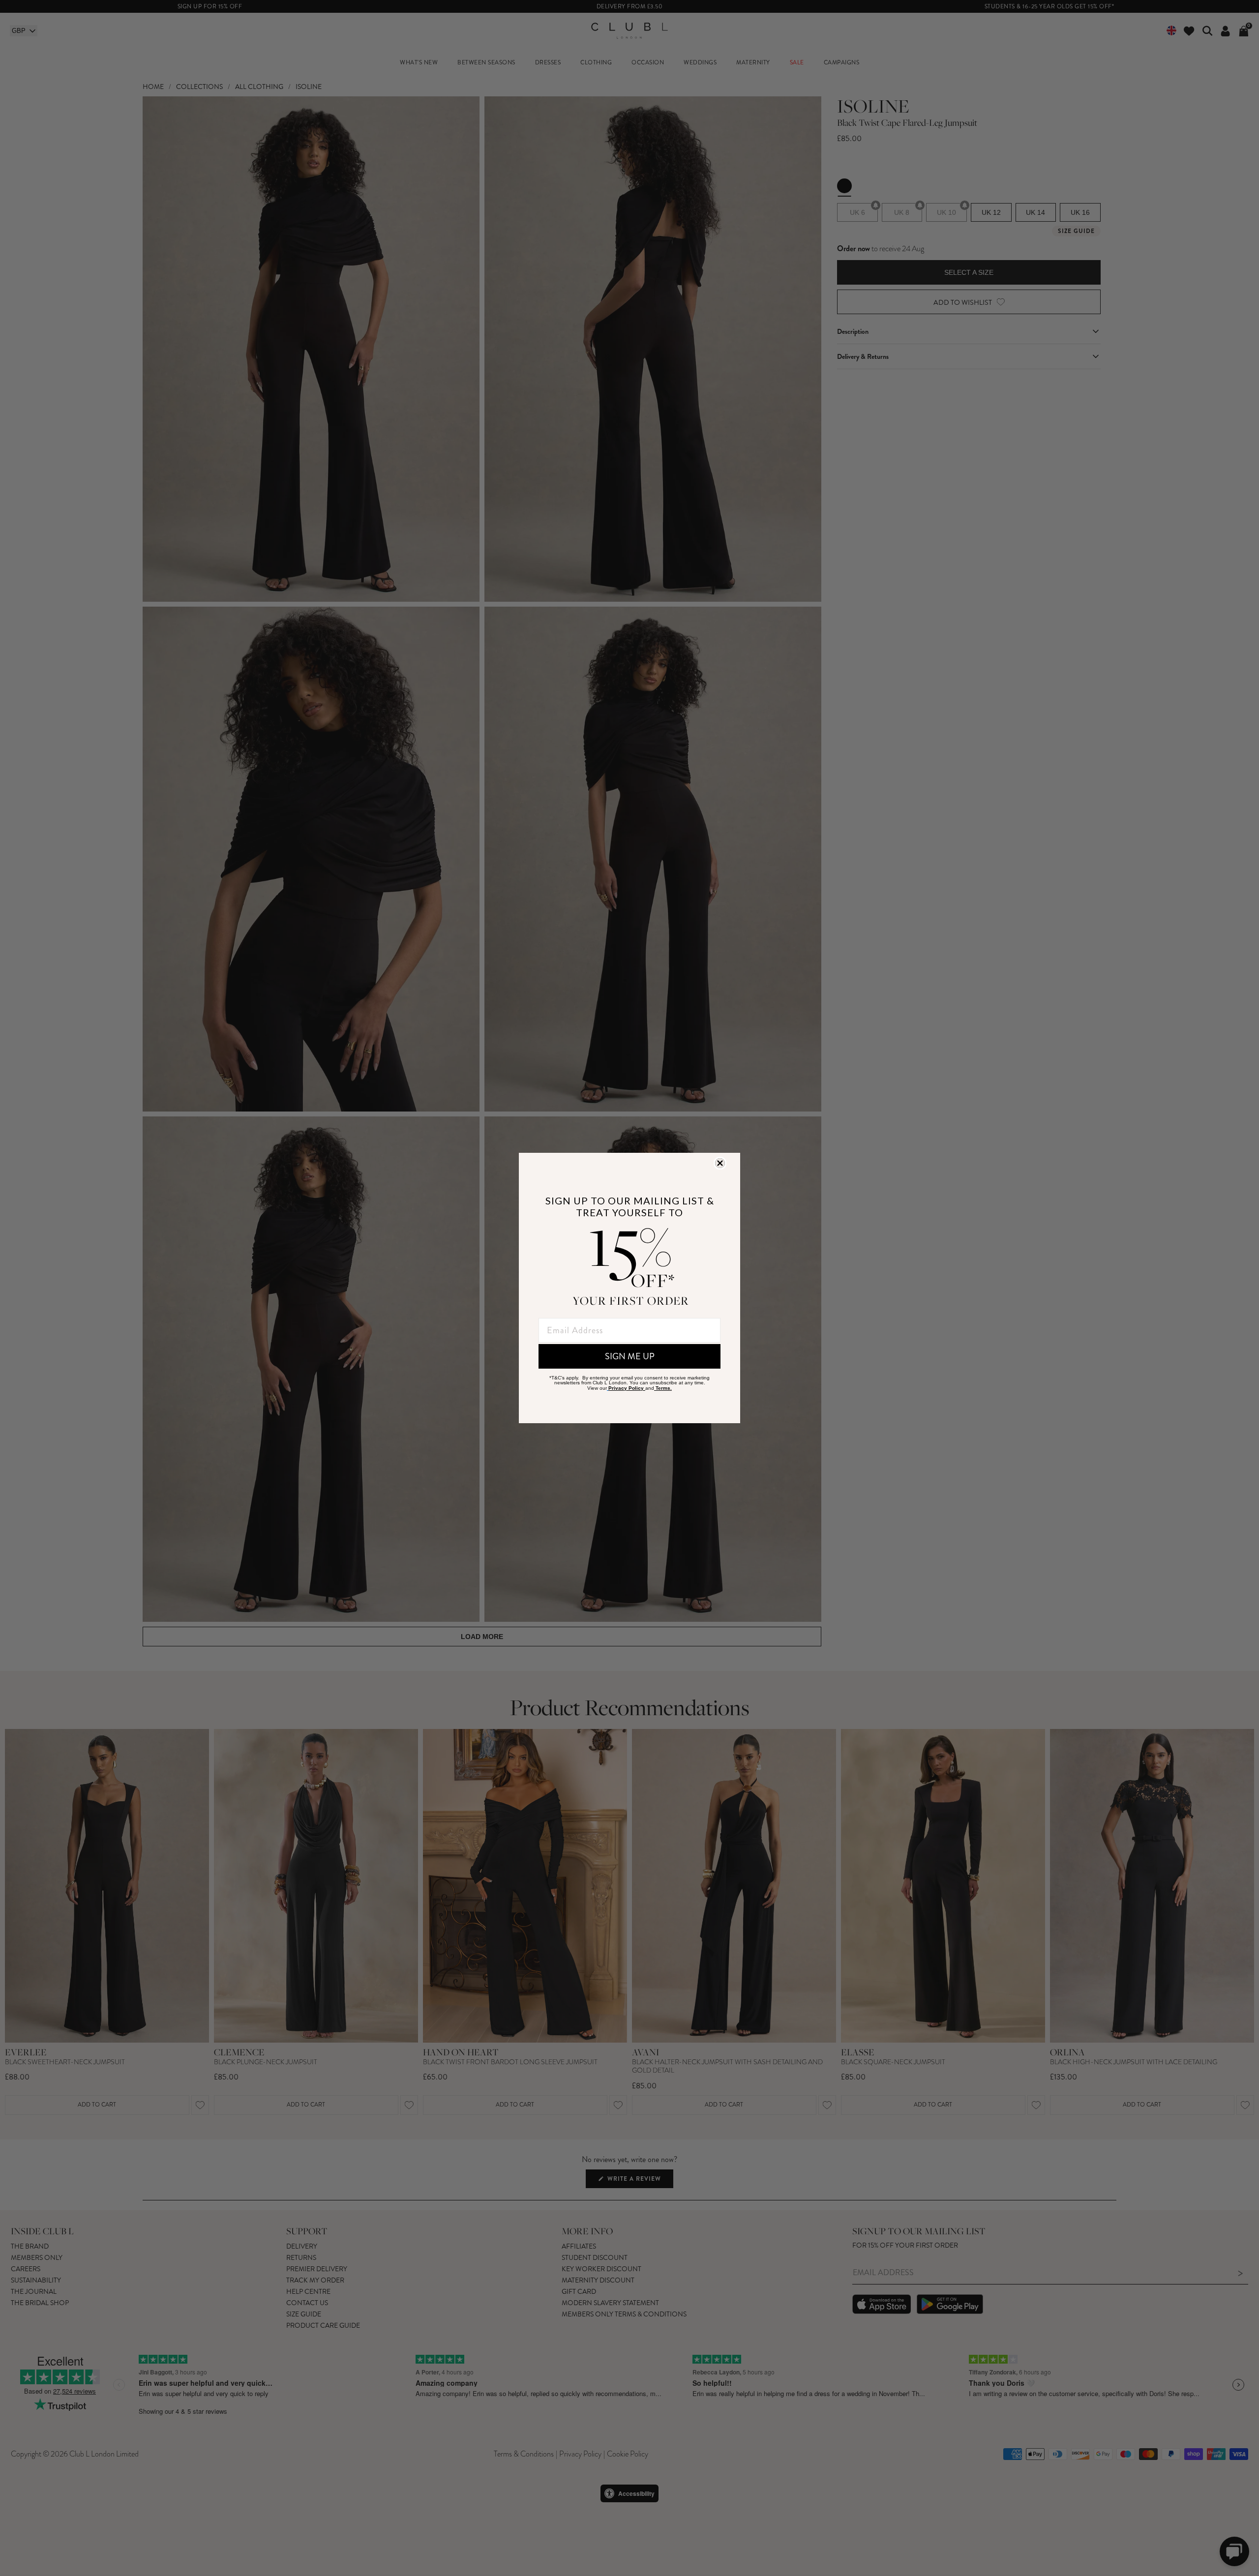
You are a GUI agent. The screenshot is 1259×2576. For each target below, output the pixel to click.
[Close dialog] (720, 1163)
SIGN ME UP (630, 1356)
